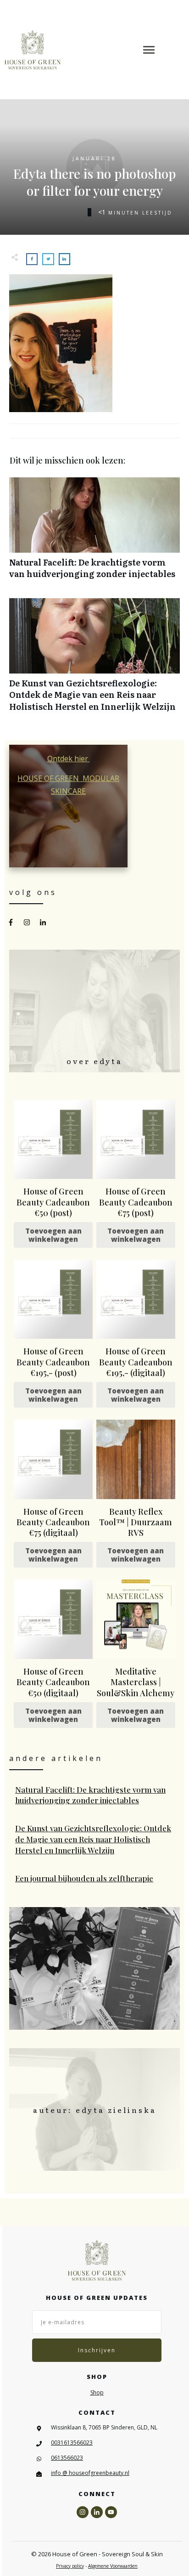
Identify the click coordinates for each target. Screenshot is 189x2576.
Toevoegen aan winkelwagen (53, 1235)
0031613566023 (72, 2443)
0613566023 (67, 2458)
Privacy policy (70, 2566)
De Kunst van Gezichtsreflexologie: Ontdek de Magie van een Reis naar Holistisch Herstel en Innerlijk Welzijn (94, 660)
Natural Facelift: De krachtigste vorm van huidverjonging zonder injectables (94, 533)
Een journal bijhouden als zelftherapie (95, 1879)
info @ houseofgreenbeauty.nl (90, 2473)
